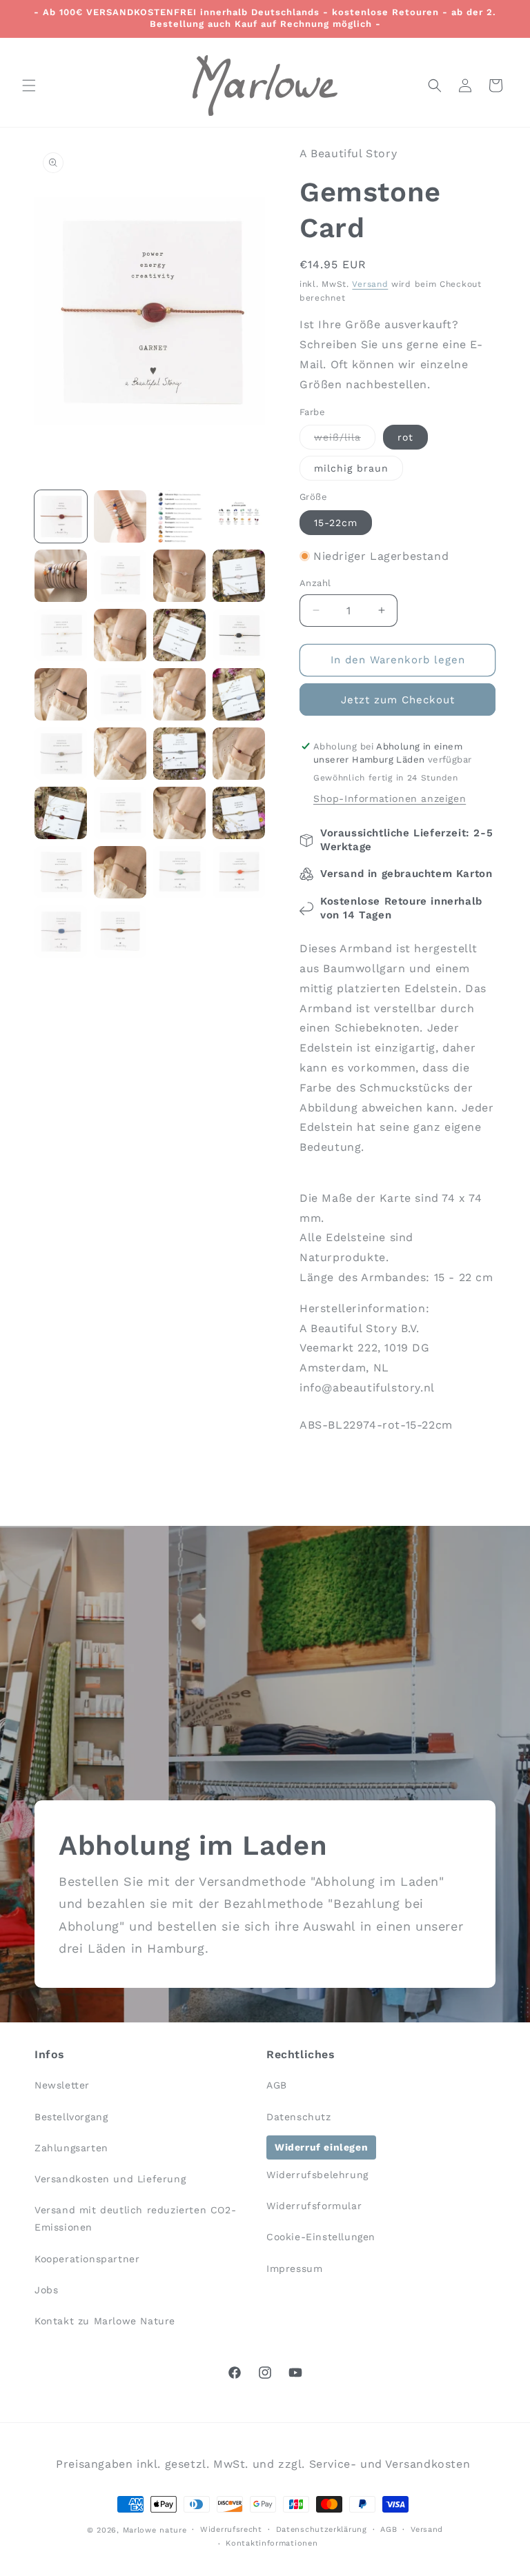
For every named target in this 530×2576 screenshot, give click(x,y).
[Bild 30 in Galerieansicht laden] (120, 932)
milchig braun (351, 468)
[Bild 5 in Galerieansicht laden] (61, 576)
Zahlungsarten (71, 2148)
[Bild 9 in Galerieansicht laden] (61, 635)
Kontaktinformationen (272, 2543)
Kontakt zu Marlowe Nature (105, 2321)
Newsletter (62, 2085)
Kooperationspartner (87, 2259)
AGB (277, 2085)
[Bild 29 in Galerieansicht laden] (61, 932)
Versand (370, 284)
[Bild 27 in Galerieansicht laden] (179, 872)
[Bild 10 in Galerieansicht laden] (120, 635)
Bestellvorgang (71, 2117)
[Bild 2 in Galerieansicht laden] (120, 516)
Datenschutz (299, 2117)
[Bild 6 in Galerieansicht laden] (120, 576)
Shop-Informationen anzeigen (390, 798)
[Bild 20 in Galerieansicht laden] (239, 754)
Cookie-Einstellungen (321, 2237)
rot (405, 437)
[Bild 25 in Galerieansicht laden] (61, 872)
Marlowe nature (155, 2530)
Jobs (46, 2290)
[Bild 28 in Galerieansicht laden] (239, 872)
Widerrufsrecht (231, 2529)
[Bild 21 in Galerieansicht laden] (61, 813)
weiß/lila (345, 440)
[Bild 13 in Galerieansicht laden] (61, 694)
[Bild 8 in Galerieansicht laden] (239, 576)
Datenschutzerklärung (322, 2529)
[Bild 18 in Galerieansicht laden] (120, 754)
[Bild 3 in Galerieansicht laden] (179, 516)
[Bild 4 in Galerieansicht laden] (239, 516)
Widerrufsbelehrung (317, 2175)
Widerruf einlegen (321, 2147)
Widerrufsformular (314, 2206)
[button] (29, 85)
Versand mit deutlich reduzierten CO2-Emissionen (135, 2218)
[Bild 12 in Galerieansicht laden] (239, 635)
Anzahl (315, 583)
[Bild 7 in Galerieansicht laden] (179, 576)
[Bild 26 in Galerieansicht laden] (120, 872)
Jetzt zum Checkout (398, 700)
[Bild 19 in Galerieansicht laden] (179, 754)
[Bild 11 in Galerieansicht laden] (179, 635)
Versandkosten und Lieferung (110, 2179)
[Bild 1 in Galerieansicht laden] (61, 516)
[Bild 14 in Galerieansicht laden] (120, 694)
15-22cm (336, 523)
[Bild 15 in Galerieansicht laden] (179, 694)
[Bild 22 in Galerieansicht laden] (120, 813)
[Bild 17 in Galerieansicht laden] (61, 754)
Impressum (294, 2268)
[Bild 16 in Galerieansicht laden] (239, 694)
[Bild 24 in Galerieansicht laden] (239, 813)
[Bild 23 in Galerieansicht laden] (179, 813)
